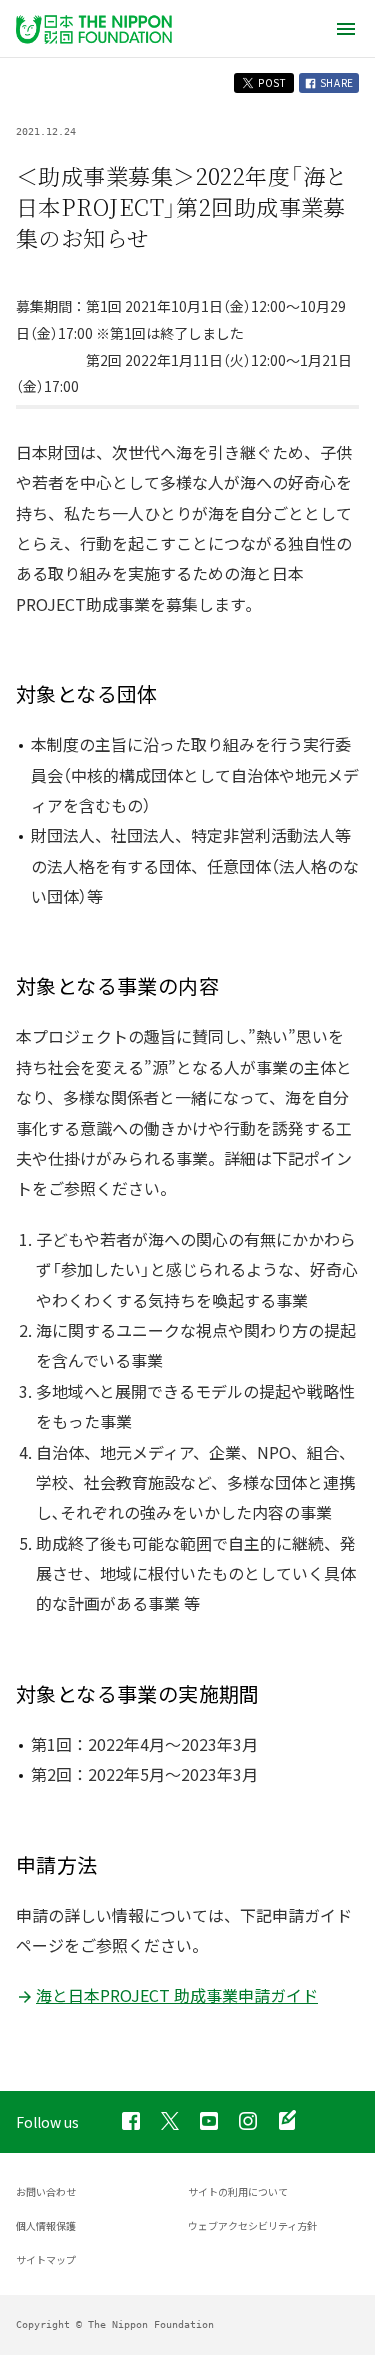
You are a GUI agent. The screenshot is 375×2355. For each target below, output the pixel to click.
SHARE (335, 82)
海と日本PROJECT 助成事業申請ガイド (177, 1995)
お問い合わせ (46, 2191)
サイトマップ (46, 2259)
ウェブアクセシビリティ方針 (252, 2225)
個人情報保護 (46, 2225)
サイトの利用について (238, 2191)
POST (271, 82)
